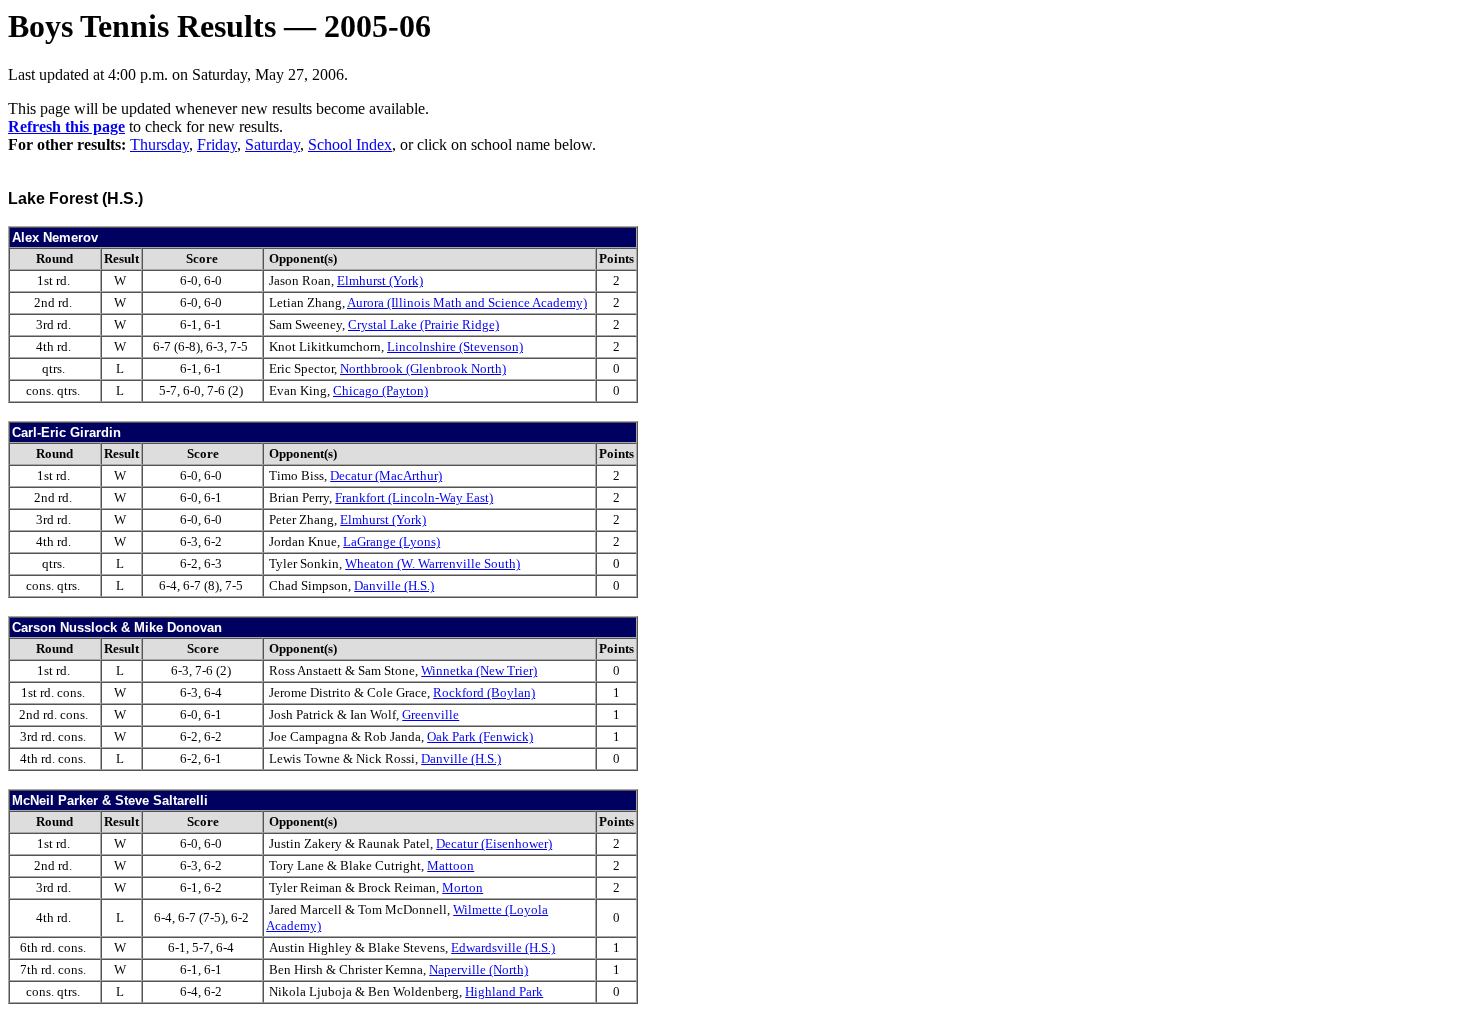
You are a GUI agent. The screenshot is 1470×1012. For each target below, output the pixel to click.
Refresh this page (66, 126)
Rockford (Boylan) (484, 692)
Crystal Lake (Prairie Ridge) (423, 324)
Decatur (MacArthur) (386, 475)
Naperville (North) (478, 969)
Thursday (159, 144)
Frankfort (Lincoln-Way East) (414, 497)
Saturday (272, 144)
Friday (217, 144)
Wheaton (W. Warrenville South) (432, 563)
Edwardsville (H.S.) (503, 947)
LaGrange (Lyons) (391, 541)
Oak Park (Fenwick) (480, 736)
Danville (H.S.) (394, 585)
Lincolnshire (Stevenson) (455, 346)
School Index (350, 144)
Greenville (430, 714)
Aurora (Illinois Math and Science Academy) (467, 302)
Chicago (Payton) (380, 390)
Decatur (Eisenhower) (494, 843)
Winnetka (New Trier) (479, 670)
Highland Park (504, 991)
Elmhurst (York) (380, 280)
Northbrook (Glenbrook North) (423, 368)
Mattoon (450, 865)
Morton (462, 887)
